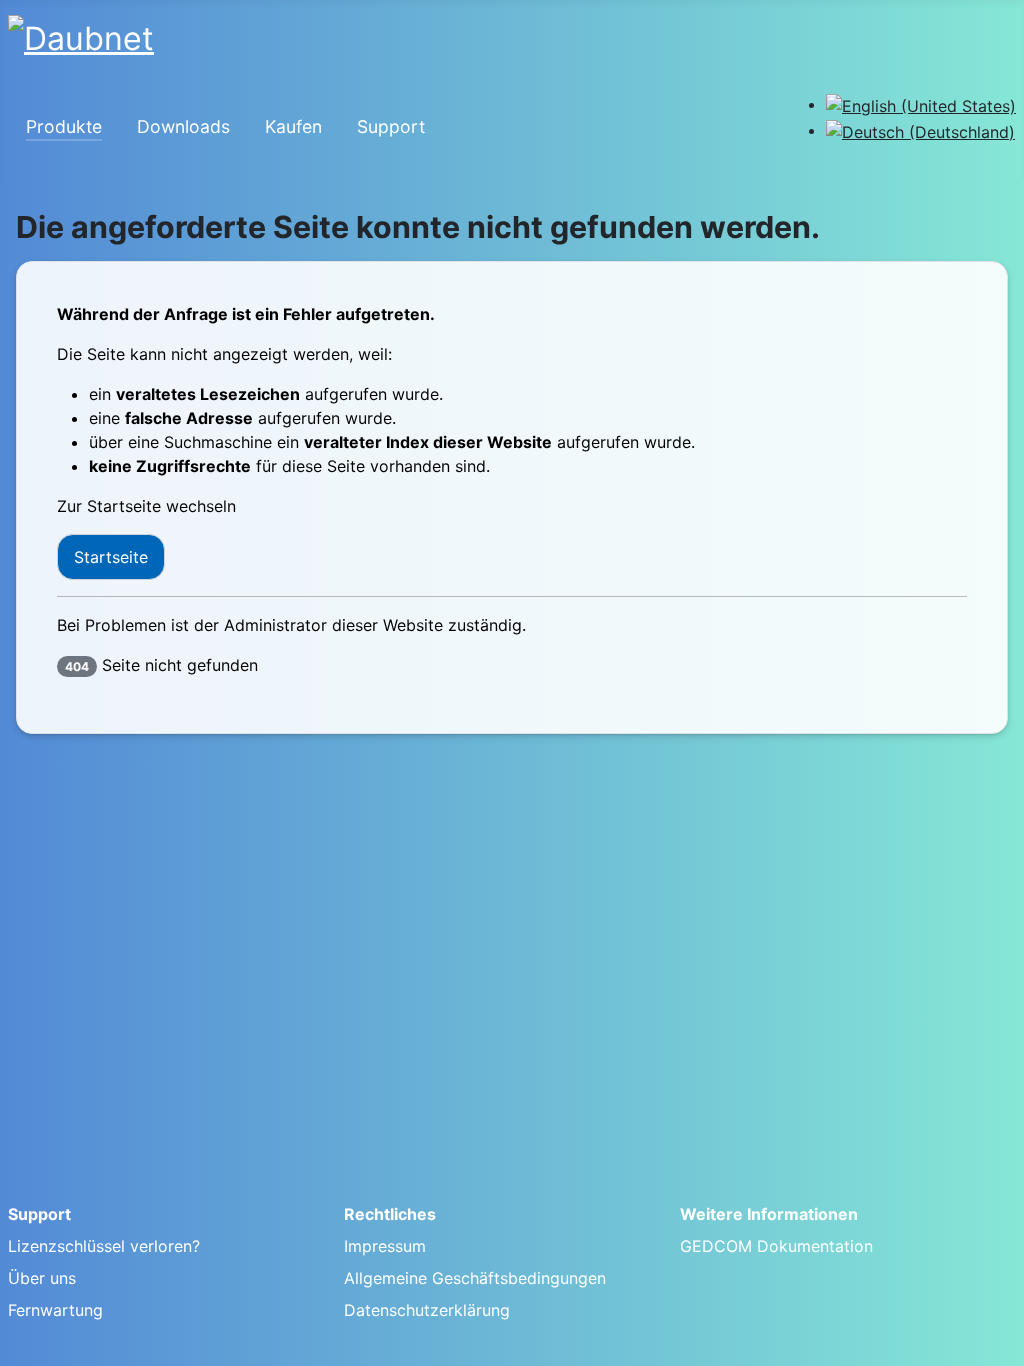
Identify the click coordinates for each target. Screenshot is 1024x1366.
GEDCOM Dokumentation (776, 1246)
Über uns (42, 1278)
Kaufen (293, 126)
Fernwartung (55, 1310)
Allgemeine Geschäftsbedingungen (475, 1278)
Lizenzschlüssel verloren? (104, 1246)
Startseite (111, 557)
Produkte (64, 126)
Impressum (385, 1246)
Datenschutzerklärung (427, 1310)
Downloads (183, 126)
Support (391, 126)
